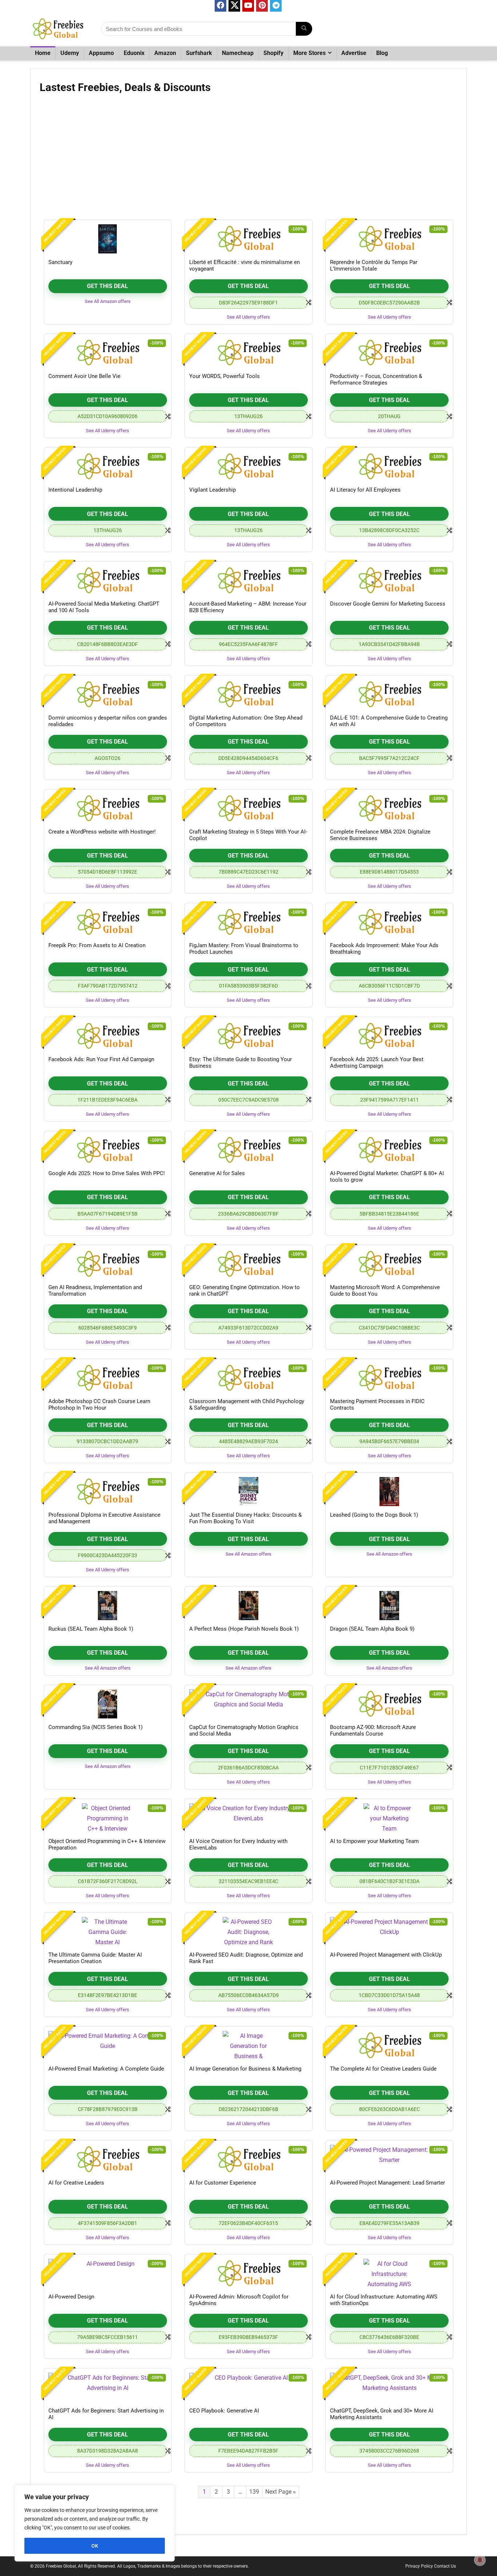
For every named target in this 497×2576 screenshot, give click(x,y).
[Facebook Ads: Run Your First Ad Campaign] (108, 1036)
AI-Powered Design (71, 2297)
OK (95, 2546)
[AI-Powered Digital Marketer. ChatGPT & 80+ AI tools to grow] (389, 1150)
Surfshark (199, 53)
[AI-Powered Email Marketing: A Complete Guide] (108, 2045)
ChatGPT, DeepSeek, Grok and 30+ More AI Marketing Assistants (382, 2414)
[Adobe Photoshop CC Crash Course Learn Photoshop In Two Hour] (108, 1378)
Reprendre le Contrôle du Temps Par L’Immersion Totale (374, 265)
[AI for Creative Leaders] (108, 2159)
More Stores (309, 53)
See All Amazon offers (108, 301)
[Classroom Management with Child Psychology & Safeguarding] (249, 1378)
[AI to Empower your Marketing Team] (389, 1818)
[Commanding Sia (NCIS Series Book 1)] (108, 1704)
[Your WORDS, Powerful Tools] (249, 353)
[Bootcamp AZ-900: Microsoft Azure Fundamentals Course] (389, 1704)
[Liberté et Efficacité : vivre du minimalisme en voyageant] (249, 239)
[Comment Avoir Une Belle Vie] (108, 353)
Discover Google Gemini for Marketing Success (388, 604)
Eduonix (134, 53)
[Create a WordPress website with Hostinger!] (108, 808)
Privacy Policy (419, 2566)
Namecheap (238, 53)
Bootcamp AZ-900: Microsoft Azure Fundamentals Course (373, 1730)
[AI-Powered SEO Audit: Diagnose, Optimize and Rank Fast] (249, 1931)
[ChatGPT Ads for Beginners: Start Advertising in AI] (108, 2387)
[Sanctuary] (108, 239)
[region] (95, 2523)
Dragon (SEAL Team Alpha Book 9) (372, 1629)
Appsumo (101, 53)
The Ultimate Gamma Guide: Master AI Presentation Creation (95, 1958)
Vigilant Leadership (212, 490)
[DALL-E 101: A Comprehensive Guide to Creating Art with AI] (389, 694)
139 (254, 2492)
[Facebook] (220, 6)
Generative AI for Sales (217, 1173)
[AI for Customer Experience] (249, 2159)
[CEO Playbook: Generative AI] (249, 2387)
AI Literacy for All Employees (365, 490)
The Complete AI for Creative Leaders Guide (383, 2069)
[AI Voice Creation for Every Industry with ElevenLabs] (249, 1818)
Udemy (70, 53)
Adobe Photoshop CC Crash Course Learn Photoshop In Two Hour (99, 1405)
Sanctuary (60, 262)
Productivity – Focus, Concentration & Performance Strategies (376, 379)
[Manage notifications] (480, 2560)
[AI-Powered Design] (108, 2273)
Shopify (273, 53)
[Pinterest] (262, 6)
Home (43, 53)
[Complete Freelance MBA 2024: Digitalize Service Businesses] (389, 808)
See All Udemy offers (248, 317)
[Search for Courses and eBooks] (304, 29)
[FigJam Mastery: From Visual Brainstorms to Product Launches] (249, 922)
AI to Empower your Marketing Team (374, 1841)
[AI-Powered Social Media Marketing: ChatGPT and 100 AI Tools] (108, 580)
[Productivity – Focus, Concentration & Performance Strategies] (389, 353)
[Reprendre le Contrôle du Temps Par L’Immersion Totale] (389, 239)
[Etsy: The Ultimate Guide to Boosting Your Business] (249, 1036)
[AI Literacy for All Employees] (389, 466)
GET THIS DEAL (108, 286)
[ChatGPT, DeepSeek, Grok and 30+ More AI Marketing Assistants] (389, 2387)
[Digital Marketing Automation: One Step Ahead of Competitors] (249, 694)
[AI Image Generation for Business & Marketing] (249, 2045)
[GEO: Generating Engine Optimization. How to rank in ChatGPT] (249, 1264)
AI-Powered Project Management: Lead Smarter (387, 2183)
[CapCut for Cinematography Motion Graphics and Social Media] (249, 1704)
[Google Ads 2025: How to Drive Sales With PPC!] (108, 1150)
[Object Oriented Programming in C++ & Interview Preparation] (108, 1818)
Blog (382, 53)
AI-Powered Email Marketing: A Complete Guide (106, 2069)
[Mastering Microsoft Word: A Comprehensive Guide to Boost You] (389, 1264)
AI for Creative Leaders (76, 2183)
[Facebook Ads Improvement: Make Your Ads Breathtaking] (389, 922)
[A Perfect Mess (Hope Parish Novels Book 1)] (249, 1606)
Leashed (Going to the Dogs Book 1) (374, 1515)
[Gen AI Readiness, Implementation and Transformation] (108, 1264)
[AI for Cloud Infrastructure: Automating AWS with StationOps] (389, 2273)
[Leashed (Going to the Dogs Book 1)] (389, 1492)
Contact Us (445, 2566)
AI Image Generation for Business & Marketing (245, 2069)
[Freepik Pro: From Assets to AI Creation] (108, 922)
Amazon (165, 53)
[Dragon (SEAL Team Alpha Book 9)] (389, 1606)
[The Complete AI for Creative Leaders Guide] (389, 2045)
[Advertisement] (249, 159)
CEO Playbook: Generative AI (224, 2411)
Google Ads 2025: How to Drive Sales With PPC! (107, 1173)
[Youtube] (248, 6)
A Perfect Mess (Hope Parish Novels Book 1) (244, 1629)
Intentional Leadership (75, 490)
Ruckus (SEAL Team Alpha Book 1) (91, 1629)
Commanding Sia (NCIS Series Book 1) (96, 1727)
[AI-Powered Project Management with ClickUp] (389, 1931)
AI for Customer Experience (223, 2183)
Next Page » (281, 2492)
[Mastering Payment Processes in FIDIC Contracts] (389, 1378)
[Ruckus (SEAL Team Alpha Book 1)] (108, 1606)
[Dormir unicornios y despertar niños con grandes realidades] (108, 694)
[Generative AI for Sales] (249, 1150)
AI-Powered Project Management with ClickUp (386, 1955)
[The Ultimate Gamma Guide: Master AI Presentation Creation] (108, 1931)
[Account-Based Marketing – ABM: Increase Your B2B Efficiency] (249, 580)
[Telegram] (276, 6)
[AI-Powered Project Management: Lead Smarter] (389, 2159)
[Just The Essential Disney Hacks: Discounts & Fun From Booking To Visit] (249, 1492)
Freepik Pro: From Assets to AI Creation (97, 945)
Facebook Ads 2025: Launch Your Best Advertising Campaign (377, 1063)
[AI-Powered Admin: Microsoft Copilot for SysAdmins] (249, 2273)
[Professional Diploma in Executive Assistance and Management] (108, 1492)
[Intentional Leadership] (108, 466)
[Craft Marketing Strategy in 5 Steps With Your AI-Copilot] (249, 808)
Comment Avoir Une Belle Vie (84, 376)
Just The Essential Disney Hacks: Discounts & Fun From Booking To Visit (245, 1518)
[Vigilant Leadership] (249, 466)
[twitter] (234, 6)
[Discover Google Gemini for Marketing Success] (389, 580)
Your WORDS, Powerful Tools (224, 376)
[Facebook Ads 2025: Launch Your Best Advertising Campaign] (389, 1036)
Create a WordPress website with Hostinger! (102, 832)
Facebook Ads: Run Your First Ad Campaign (101, 1059)
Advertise (354, 53)
